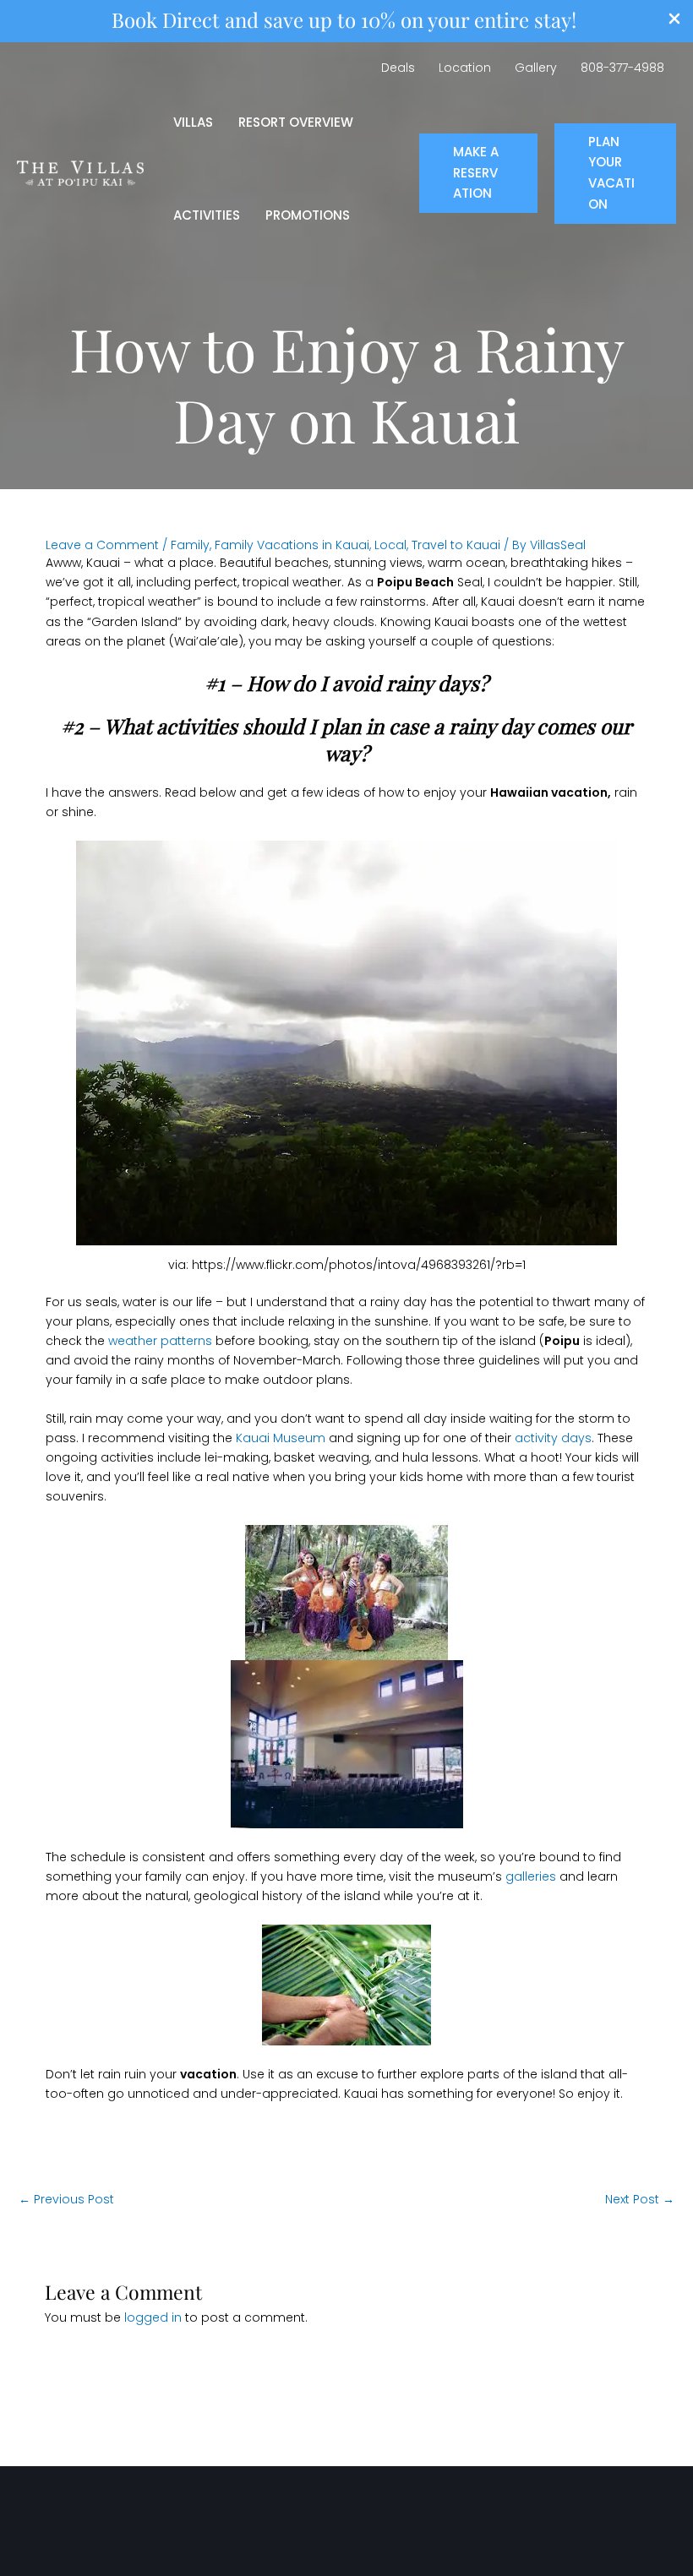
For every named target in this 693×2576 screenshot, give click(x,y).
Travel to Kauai (456, 545)
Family (190, 545)
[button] (478, 173)
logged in (153, 2317)
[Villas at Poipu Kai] (80, 172)
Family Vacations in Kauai (292, 545)
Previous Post (66, 2199)
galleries (532, 1876)
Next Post (640, 2199)
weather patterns (160, 1341)
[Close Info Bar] (674, 22)
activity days (553, 1438)
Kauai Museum (281, 1438)
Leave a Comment (102, 545)
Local (390, 545)
